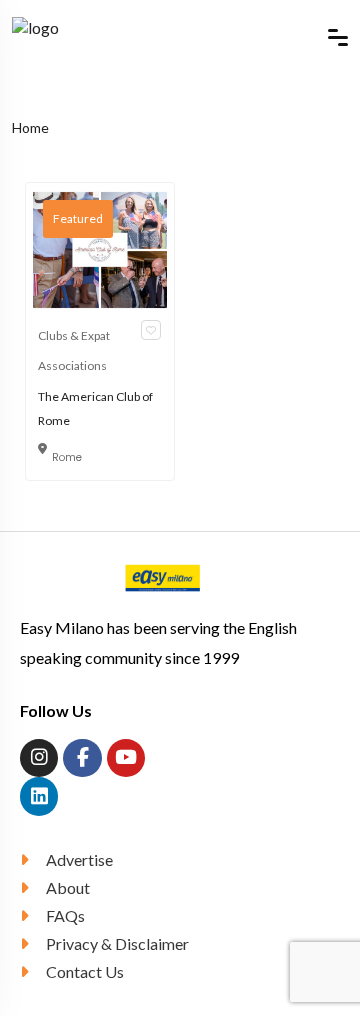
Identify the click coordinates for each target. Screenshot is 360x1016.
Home (30, 127)
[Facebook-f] (82, 758)
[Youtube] (126, 758)
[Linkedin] (39, 796)
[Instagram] (39, 758)
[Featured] (100, 247)
